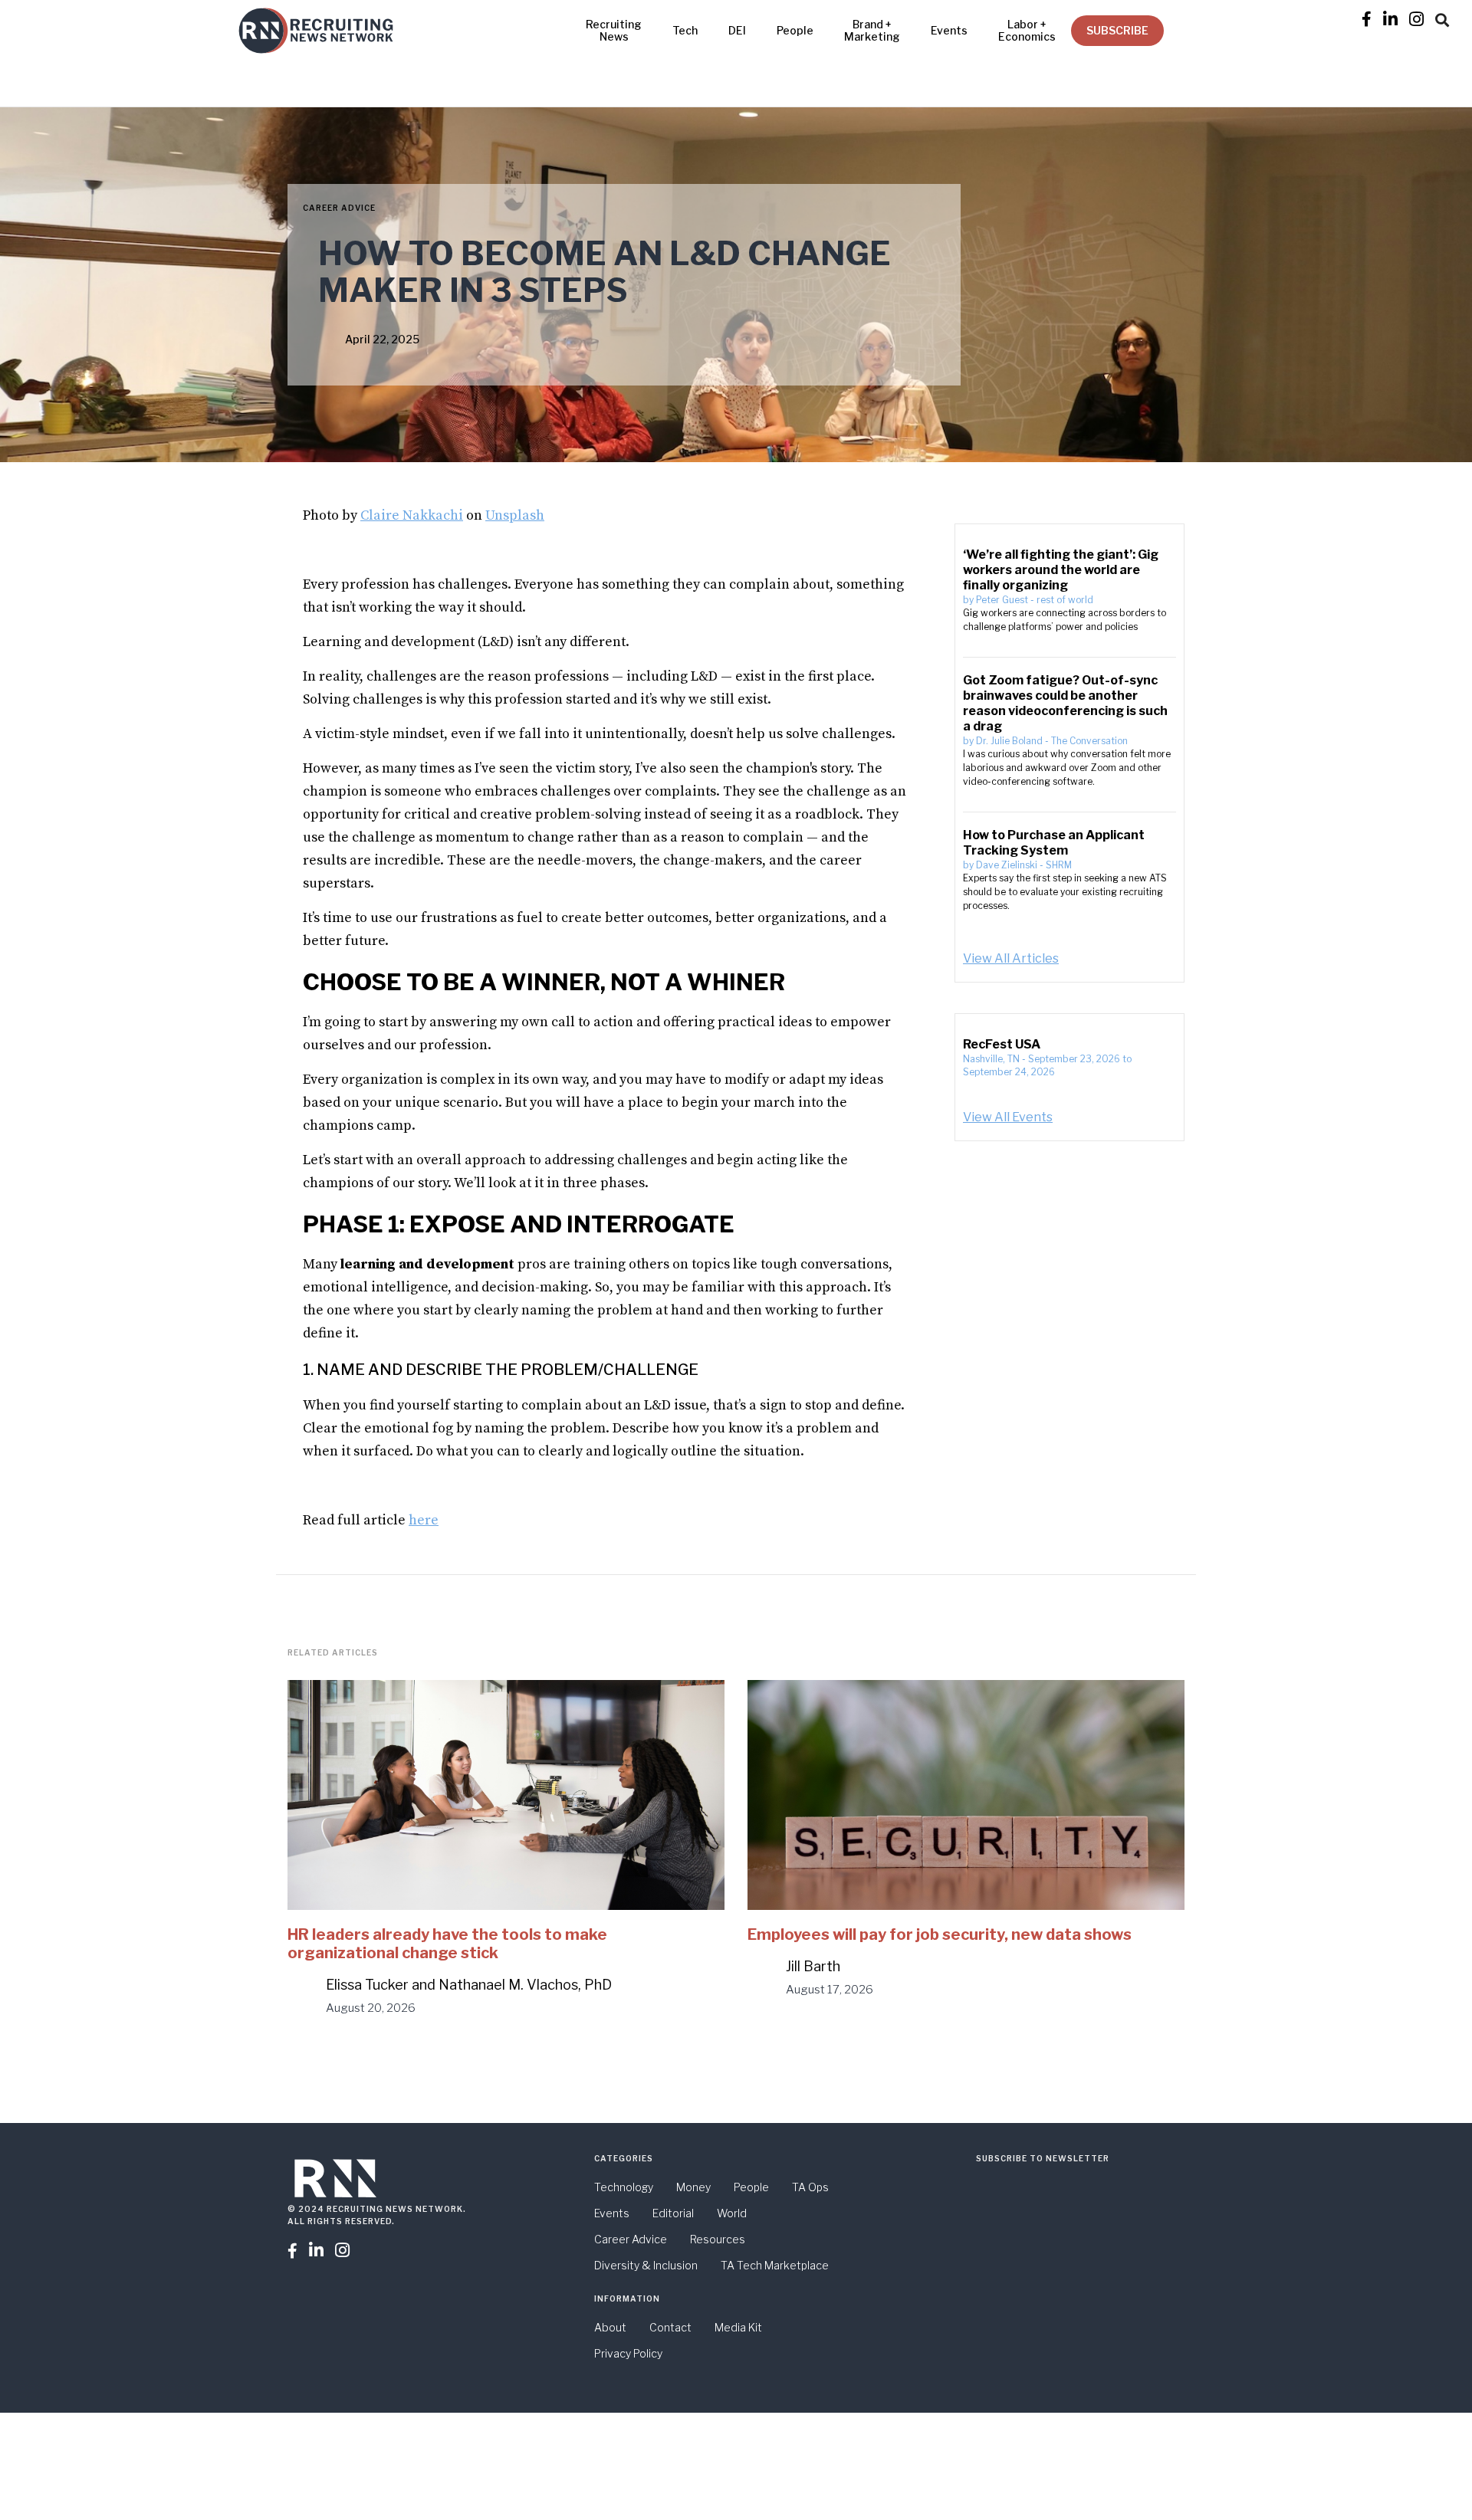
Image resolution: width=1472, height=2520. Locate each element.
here (424, 1520)
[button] (1442, 18)
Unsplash (515, 515)
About (610, 2327)
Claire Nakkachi (412, 515)
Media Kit (738, 2327)
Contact (670, 2327)
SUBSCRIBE (1117, 30)
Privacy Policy (628, 2353)
